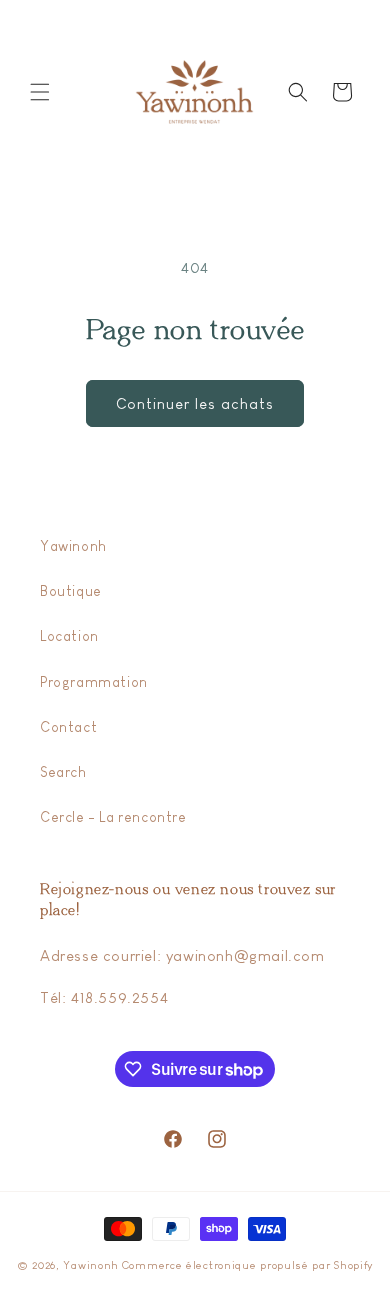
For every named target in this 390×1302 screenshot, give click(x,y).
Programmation (94, 682)
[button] (40, 92)
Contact (68, 727)
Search (63, 772)
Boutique (71, 591)
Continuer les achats (195, 403)
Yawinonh (73, 546)
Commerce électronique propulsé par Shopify (247, 1265)
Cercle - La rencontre (113, 817)
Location (69, 636)
